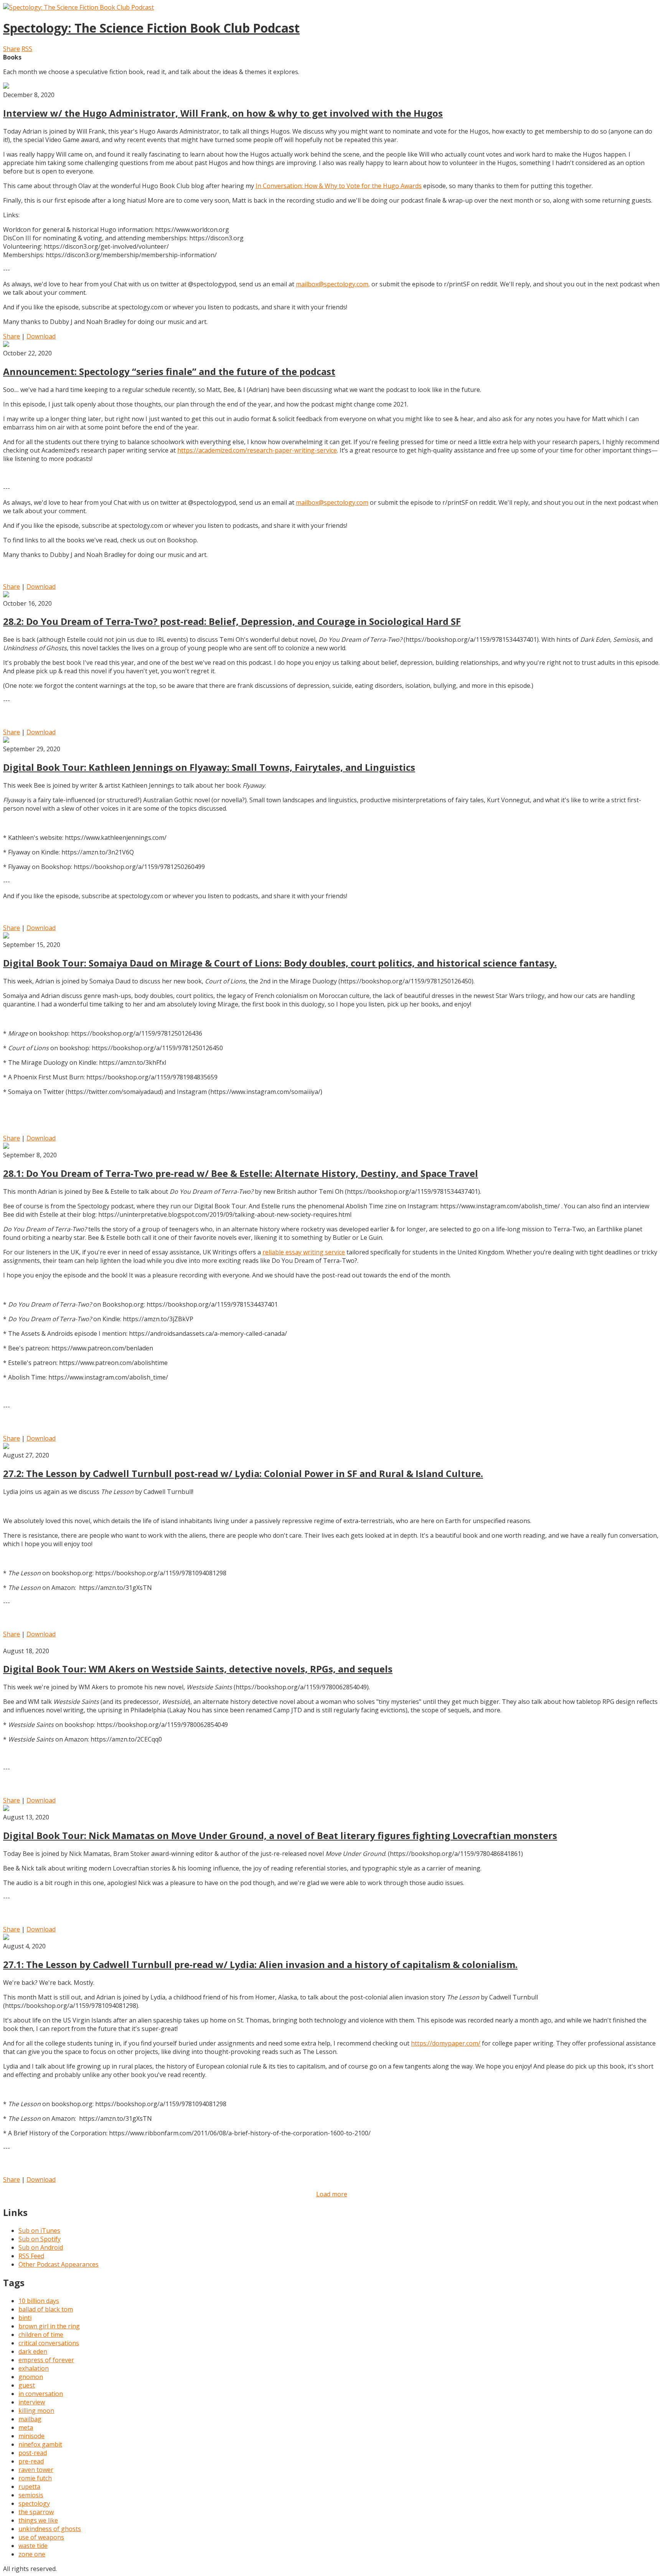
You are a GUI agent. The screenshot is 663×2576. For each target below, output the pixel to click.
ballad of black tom (46, 2309)
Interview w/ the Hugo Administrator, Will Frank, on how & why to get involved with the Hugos (223, 113)
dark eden (33, 2351)
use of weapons (41, 2537)
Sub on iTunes (39, 2231)
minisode (31, 2436)
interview (32, 2402)
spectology (34, 2503)
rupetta (29, 2487)
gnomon (31, 2377)
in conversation (41, 2394)
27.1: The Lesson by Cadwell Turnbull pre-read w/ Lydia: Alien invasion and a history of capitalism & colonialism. (260, 1964)
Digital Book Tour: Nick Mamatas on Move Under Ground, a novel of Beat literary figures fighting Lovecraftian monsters (280, 1835)
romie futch (35, 2478)
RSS (27, 49)
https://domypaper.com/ (446, 2043)
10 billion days (39, 2301)
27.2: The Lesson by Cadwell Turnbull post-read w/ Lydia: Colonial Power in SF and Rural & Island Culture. (243, 1473)
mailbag (30, 2419)
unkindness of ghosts (50, 2529)
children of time (41, 2335)
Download (41, 336)
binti (25, 2318)
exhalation (34, 2368)
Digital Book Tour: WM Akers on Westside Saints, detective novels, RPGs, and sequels (198, 1669)
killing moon (36, 2411)
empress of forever (46, 2360)
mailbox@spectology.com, (333, 284)
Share (12, 49)
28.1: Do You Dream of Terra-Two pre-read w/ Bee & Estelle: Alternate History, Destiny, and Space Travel (241, 1173)
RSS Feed (31, 2256)
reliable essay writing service (304, 1252)
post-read (33, 2453)
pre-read (31, 2461)
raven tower (36, 2470)
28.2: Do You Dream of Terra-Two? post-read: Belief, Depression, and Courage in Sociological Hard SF (232, 621)
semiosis (31, 2495)
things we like (38, 2520)
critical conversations (49, 2343)
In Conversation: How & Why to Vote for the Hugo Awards (339, 186)
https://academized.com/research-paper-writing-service (257, 450)
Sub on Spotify (40, 2239)
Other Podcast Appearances (59, 2264)
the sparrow (36, 2512)
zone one (32, 2554)
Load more (332, 2194)
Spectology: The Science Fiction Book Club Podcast (151, 28)
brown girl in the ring (49, 2326)
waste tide (33, 2546)
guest (27, 2385)
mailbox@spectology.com (332, 502)
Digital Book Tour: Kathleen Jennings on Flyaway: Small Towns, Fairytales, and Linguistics (209, 767)
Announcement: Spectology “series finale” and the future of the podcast (169, 371)
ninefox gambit (40, 2444)
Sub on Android (41, 2247)
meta (26, 2427)
